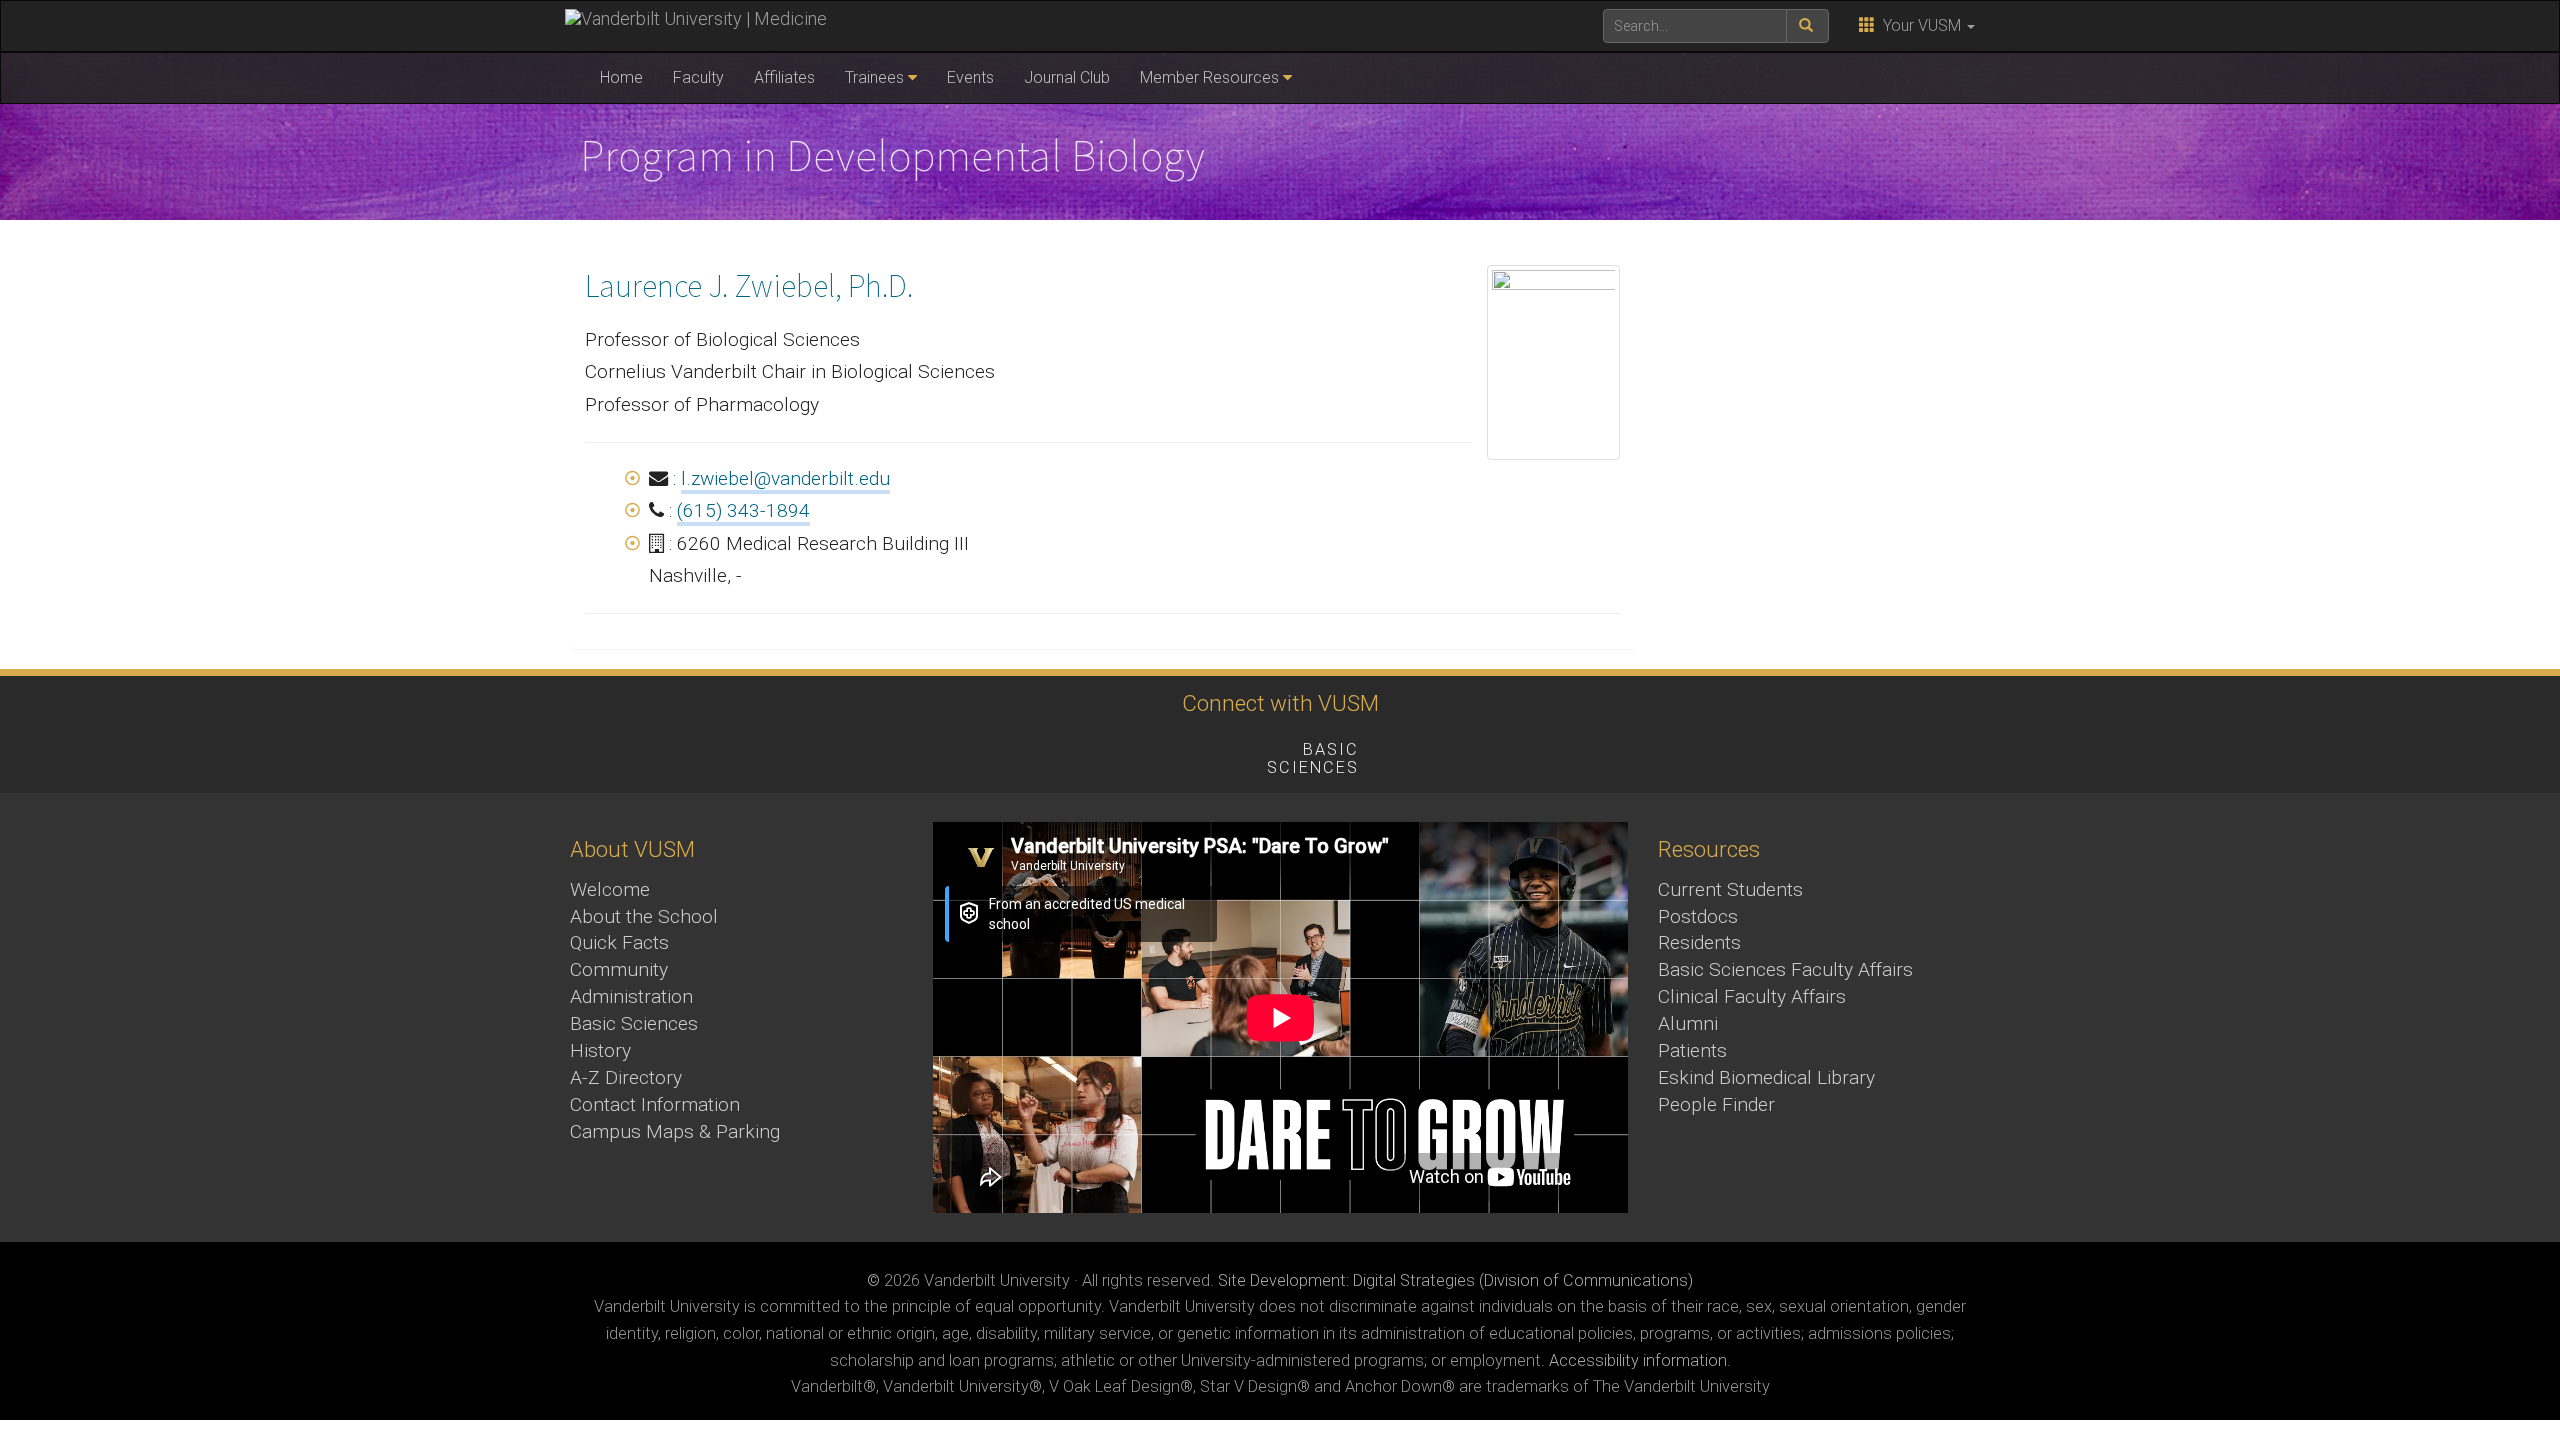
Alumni (1688, 1023)
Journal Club (1067, 77)
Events (970, 77)
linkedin (1214, 753)
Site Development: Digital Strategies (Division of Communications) (1455, 1280)
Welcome (610, 889)
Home (621, 77)
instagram (1049, 753)
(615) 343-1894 (743, 510)
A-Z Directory (626, 1077)
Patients (1692, 1050)
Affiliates (784, 77)
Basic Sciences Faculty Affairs (1785, 969)
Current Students (1730, 889)
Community (619, 969)
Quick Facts (619, 942)
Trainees (874, 77)
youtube (1104, 753)
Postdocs (1698, 916)
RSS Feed (1611, 753)
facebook (939, 753)
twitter (994, 753)
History (600, 1050)
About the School (644, 916)
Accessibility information (1638, 1360)
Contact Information (655, 1104)
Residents (1699, 942)
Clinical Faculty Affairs (1752, 996)
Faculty (698, 77)
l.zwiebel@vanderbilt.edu (785, 478)
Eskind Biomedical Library (1766, 1077)
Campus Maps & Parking (675, 1131)
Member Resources (1209, 77)
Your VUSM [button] (1920, 25)
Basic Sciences (634, 1023)
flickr (1159, 753)
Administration (631, 996)
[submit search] (1807, 26)
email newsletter (1446, 753)
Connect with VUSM (1280, 703)
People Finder (1716, 1104)
